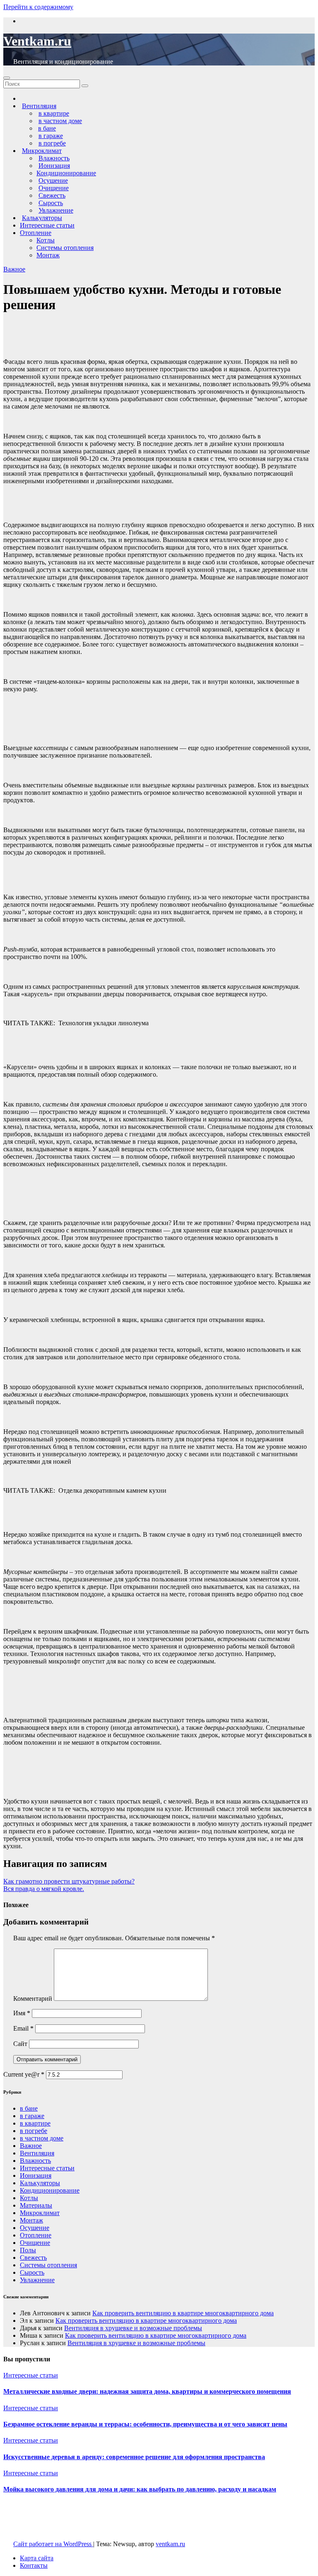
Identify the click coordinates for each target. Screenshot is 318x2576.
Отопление (36, 233)
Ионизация (36, 2175)
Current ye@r (24, 2074)
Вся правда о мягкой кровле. (44, 1889)
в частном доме (42, 2138)
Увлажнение (37, 2280)
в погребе (34, 2131)
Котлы (46, 240)
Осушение (35, 2228)
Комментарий (33, 1999)
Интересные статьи (47, 225)
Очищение (35, 2243)
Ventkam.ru (37, 41)
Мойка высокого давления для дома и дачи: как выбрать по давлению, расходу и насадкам (140, 2489)
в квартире (35, 2123)
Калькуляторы (40, 2183)
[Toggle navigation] (7, 78)
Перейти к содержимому (38, 7)
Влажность (35, 2161)
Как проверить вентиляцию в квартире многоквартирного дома (183, 2313)
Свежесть (33, 2258)
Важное (14, 269)
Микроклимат (40, 2213)
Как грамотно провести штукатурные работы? (69, 1881)
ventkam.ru (170, 2544)
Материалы (36, 2205)
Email (23, 2028)
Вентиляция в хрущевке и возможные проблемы (133, 2328)
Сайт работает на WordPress (53, 2544)
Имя (22, 2013)
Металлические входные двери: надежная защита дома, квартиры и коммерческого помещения (147, 2391)
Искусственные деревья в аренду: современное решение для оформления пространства (134, 2457)
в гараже (32, 2116)
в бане (29, 2108)
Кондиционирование (66, 173)
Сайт (20, 2044)
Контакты (34, 2565)
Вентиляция (37, 2153)
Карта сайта (37, 2558)
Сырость (32, 2272)
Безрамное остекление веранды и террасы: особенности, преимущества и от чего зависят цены (145, 2424)
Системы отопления (65, 248)
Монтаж (48, 255)
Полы (28, 2250)
